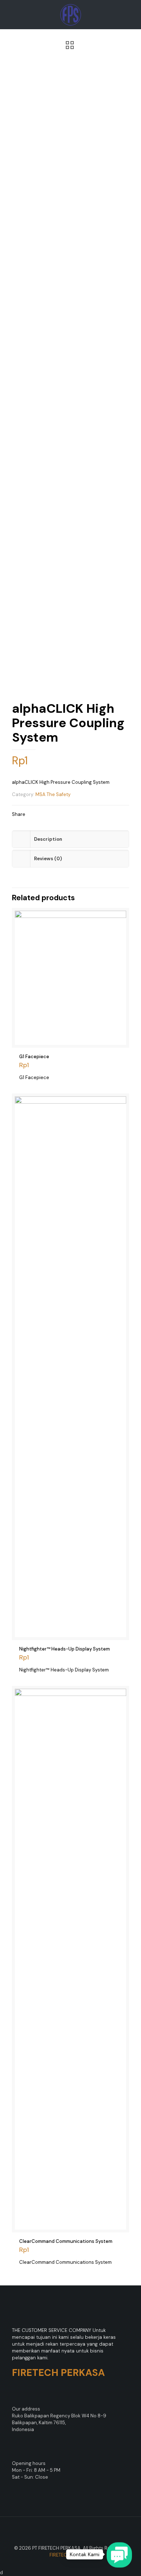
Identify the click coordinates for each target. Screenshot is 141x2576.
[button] (119, 2555)
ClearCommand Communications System (66, 2241)
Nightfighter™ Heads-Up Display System (65, 1649)
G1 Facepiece (34, 1057)
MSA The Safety (53, 794)
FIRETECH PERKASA (71, 2555)
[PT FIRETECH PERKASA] (70, 14)
